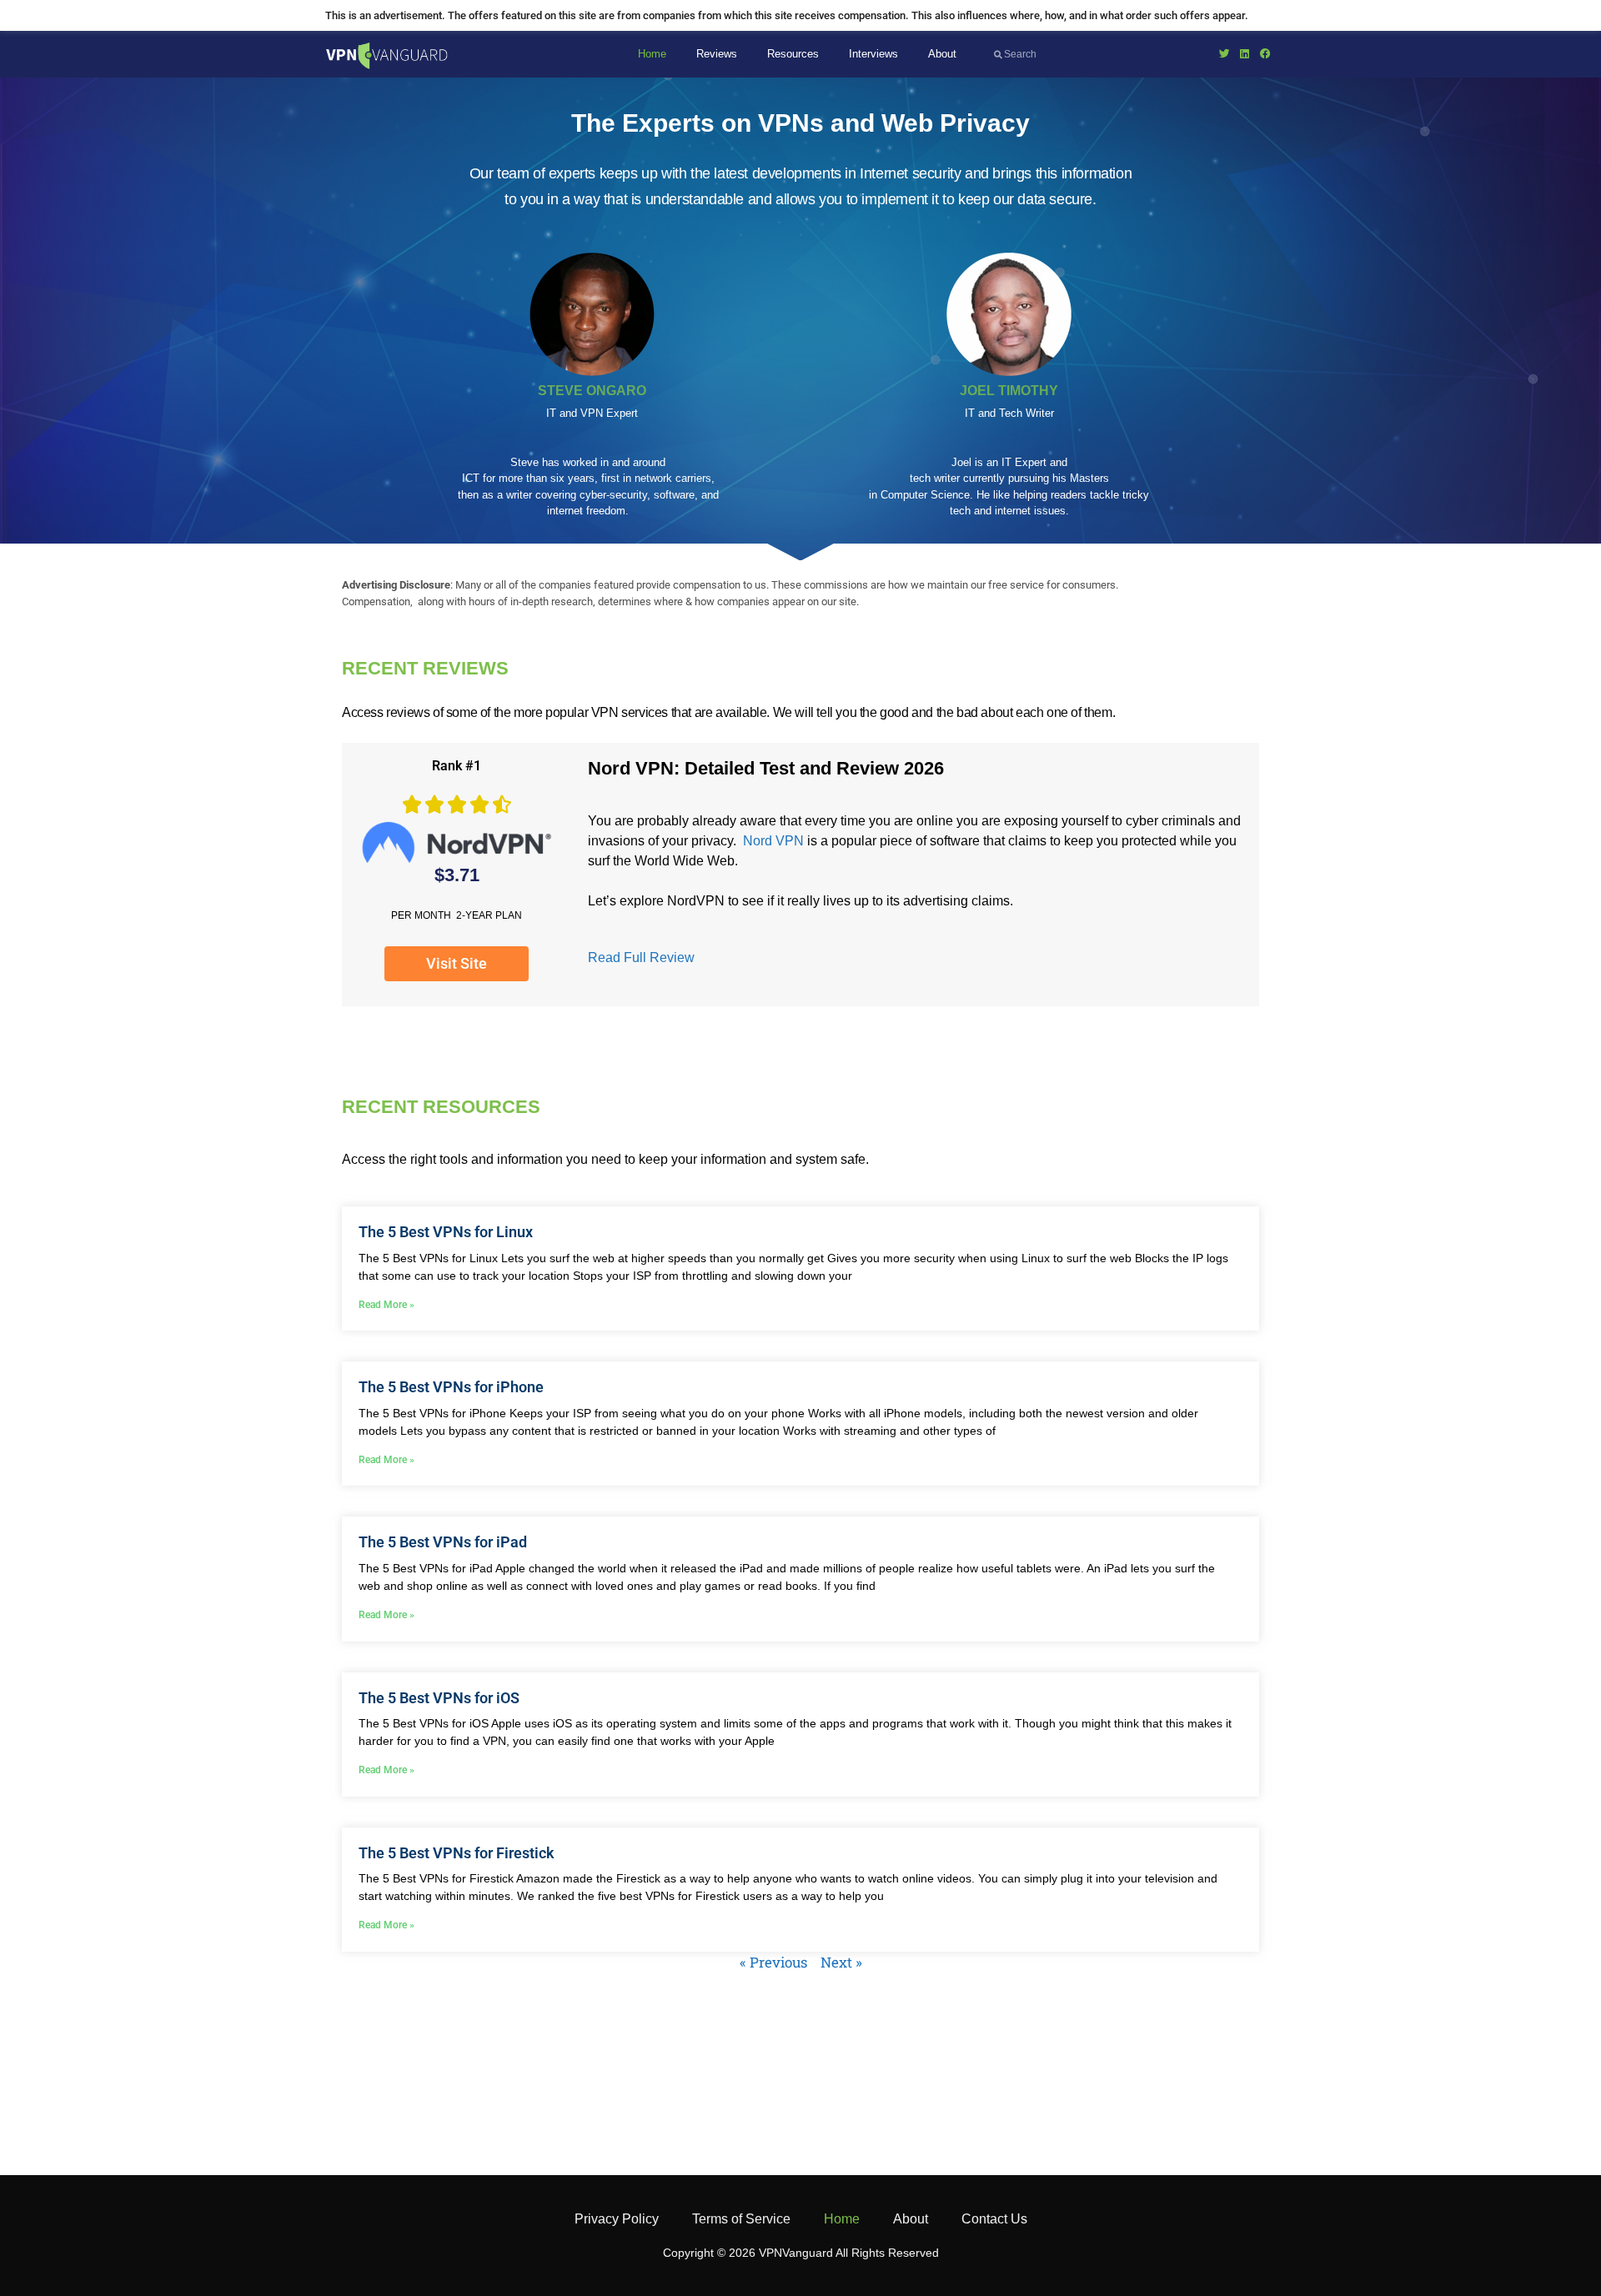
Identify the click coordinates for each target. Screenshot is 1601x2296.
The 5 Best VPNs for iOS (439, 1698)
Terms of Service (741, 2219)
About (942, 54)
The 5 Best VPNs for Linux (446, 1232)
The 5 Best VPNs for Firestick (457, 1853)
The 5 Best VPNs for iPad (443, 1542)
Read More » (386, 1305)
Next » (841, 1962)
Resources (793, 54)
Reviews (717, 54)
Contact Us (994, 2219)
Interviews (873, 54)
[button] (1225, 55)
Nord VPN (773, 841)
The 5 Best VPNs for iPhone (451, 1387)
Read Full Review (641, 958)
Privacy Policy (617, 2219)
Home (652, 54)
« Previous (773, 1962)
